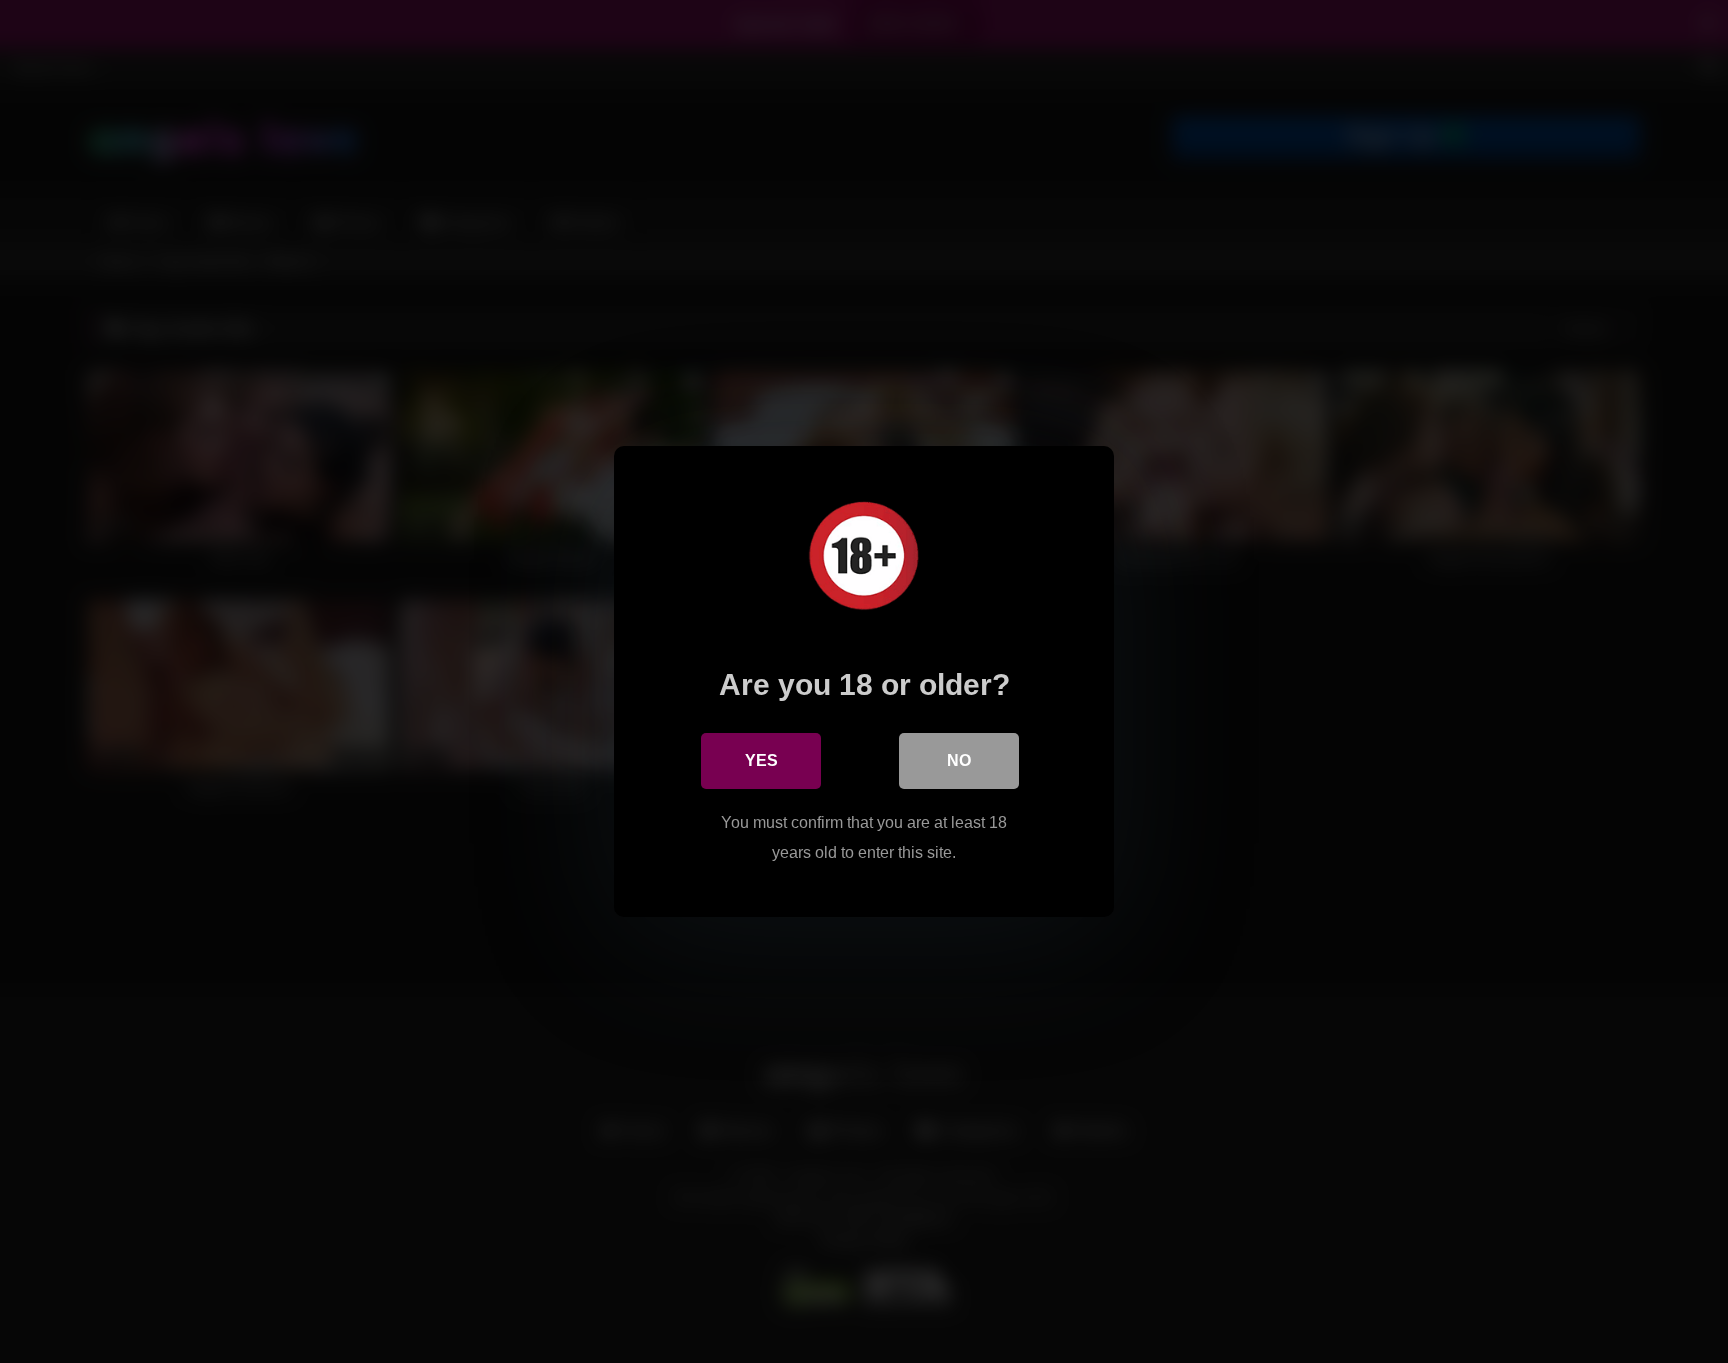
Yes (761, 760)
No (959, 760)
